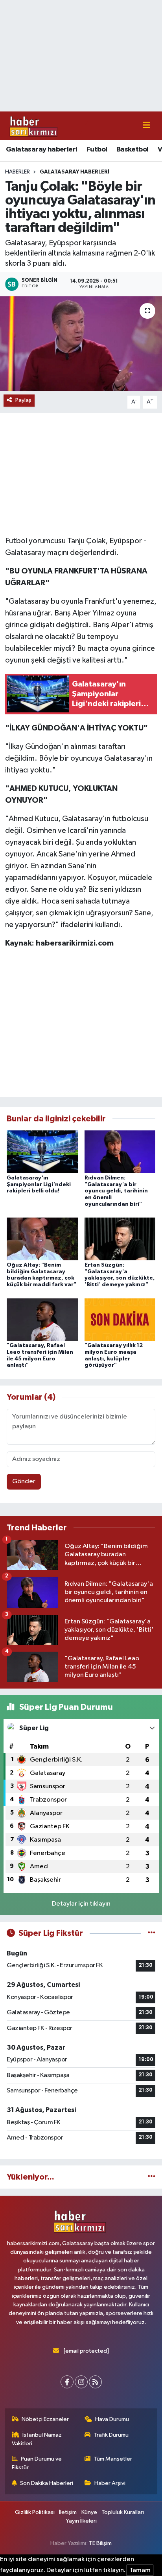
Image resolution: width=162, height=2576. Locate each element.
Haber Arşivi (110, 2483)
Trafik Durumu (111, 2435)
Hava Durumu (112, 2419)
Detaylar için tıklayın (81, 1904)
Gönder (24, 1482)
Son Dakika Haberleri (47, 2483)
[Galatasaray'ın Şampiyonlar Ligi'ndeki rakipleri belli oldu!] (42, 1151)
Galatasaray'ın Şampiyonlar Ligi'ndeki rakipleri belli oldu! (39, 1185)
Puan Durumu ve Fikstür (37, 2463)
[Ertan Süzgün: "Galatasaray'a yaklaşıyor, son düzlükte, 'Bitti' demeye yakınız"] (120, 1239)
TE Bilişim (100, 2543)
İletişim (68, 2512)
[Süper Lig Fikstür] (152, 1933)
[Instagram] (81, 2382)
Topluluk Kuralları (123, 2512)
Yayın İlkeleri (81, 2521)
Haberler (17, 172)
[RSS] (95, 2382)
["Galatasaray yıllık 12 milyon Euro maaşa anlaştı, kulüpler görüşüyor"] (120, 1319)
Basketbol (133, 150)
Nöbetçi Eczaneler (45, 2419)
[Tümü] (152, 2177)
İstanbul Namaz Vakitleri (37, 2439)
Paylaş (23, 400)
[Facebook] (67, 2382)
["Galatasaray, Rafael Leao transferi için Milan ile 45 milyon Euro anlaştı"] (42, 1319)
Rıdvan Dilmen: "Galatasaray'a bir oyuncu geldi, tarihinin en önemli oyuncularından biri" (116, 1191)
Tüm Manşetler (113, 2459)
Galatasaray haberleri (41, 150)
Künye (89, 2512)
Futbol (97, 150)
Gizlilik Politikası (35, 2512)
